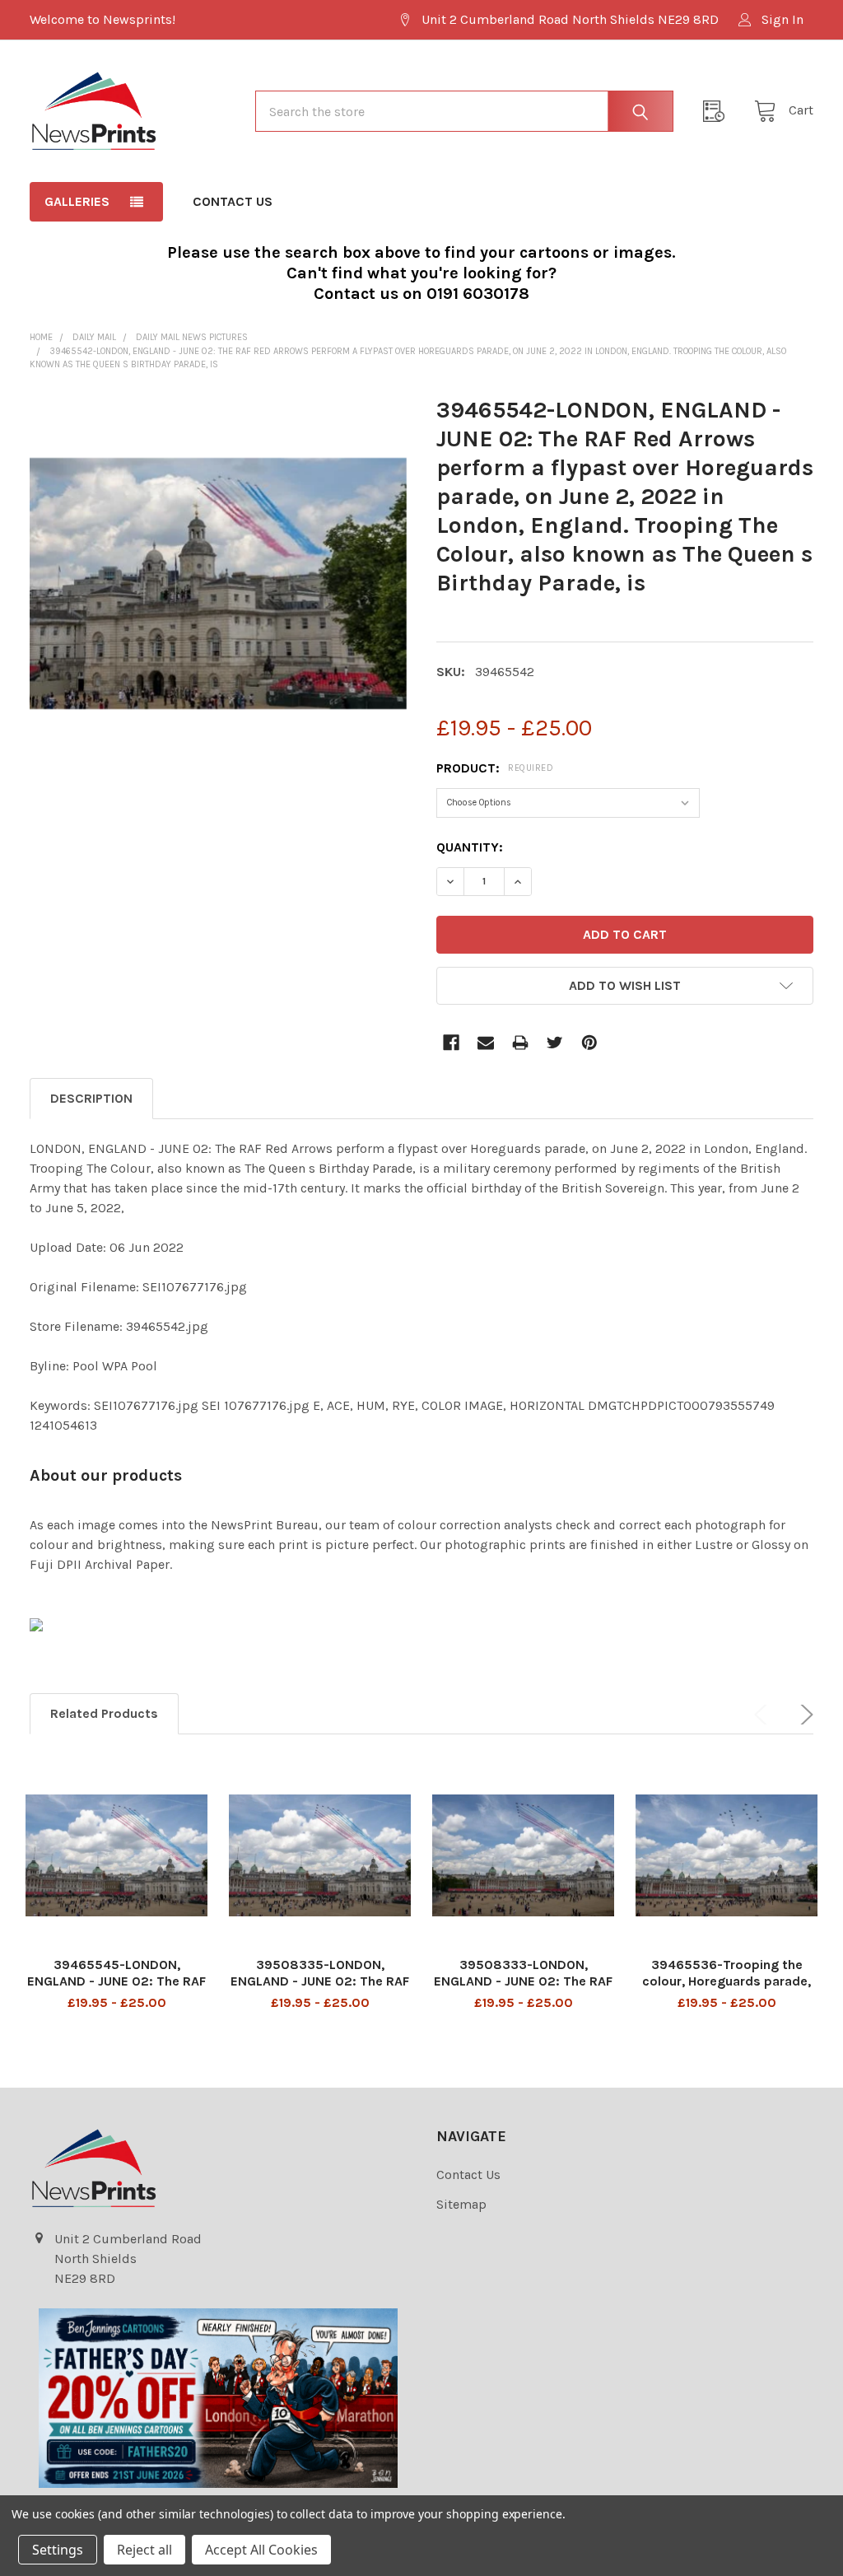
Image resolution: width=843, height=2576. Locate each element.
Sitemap (461, 2204)
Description (91, 1098)
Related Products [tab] (104, 1713)
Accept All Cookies (261, 2550)
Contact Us (233, 201)
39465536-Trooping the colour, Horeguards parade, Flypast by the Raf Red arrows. (727, 1989)
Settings (58, 2550)
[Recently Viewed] (719, 111)
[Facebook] (451, 1043)
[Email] (486, 1043)
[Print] (520, 1043)
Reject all (144, 2550)
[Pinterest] (589, 1043)
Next (803, 1715)
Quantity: (470, 847)
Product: (495, 768)
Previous (764, 1715)
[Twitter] (555, 1043)
